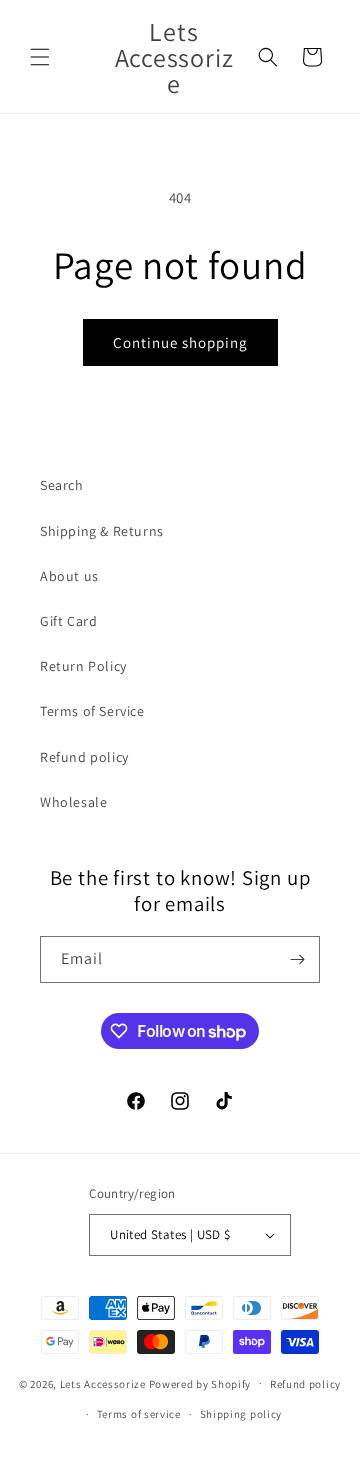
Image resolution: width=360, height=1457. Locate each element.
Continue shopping (180, 342)
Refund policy (84, 757)
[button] (40, 57)
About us (69, 576)
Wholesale (73, 802)
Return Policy (83, 666)
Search (62, 485)
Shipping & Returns (102, 531)
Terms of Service (92, 711)
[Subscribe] (297, 959)
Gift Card (68, 621)
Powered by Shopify (200, 1383)
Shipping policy (241, 1414)
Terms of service (139, 1414)
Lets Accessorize (103, 1383)
